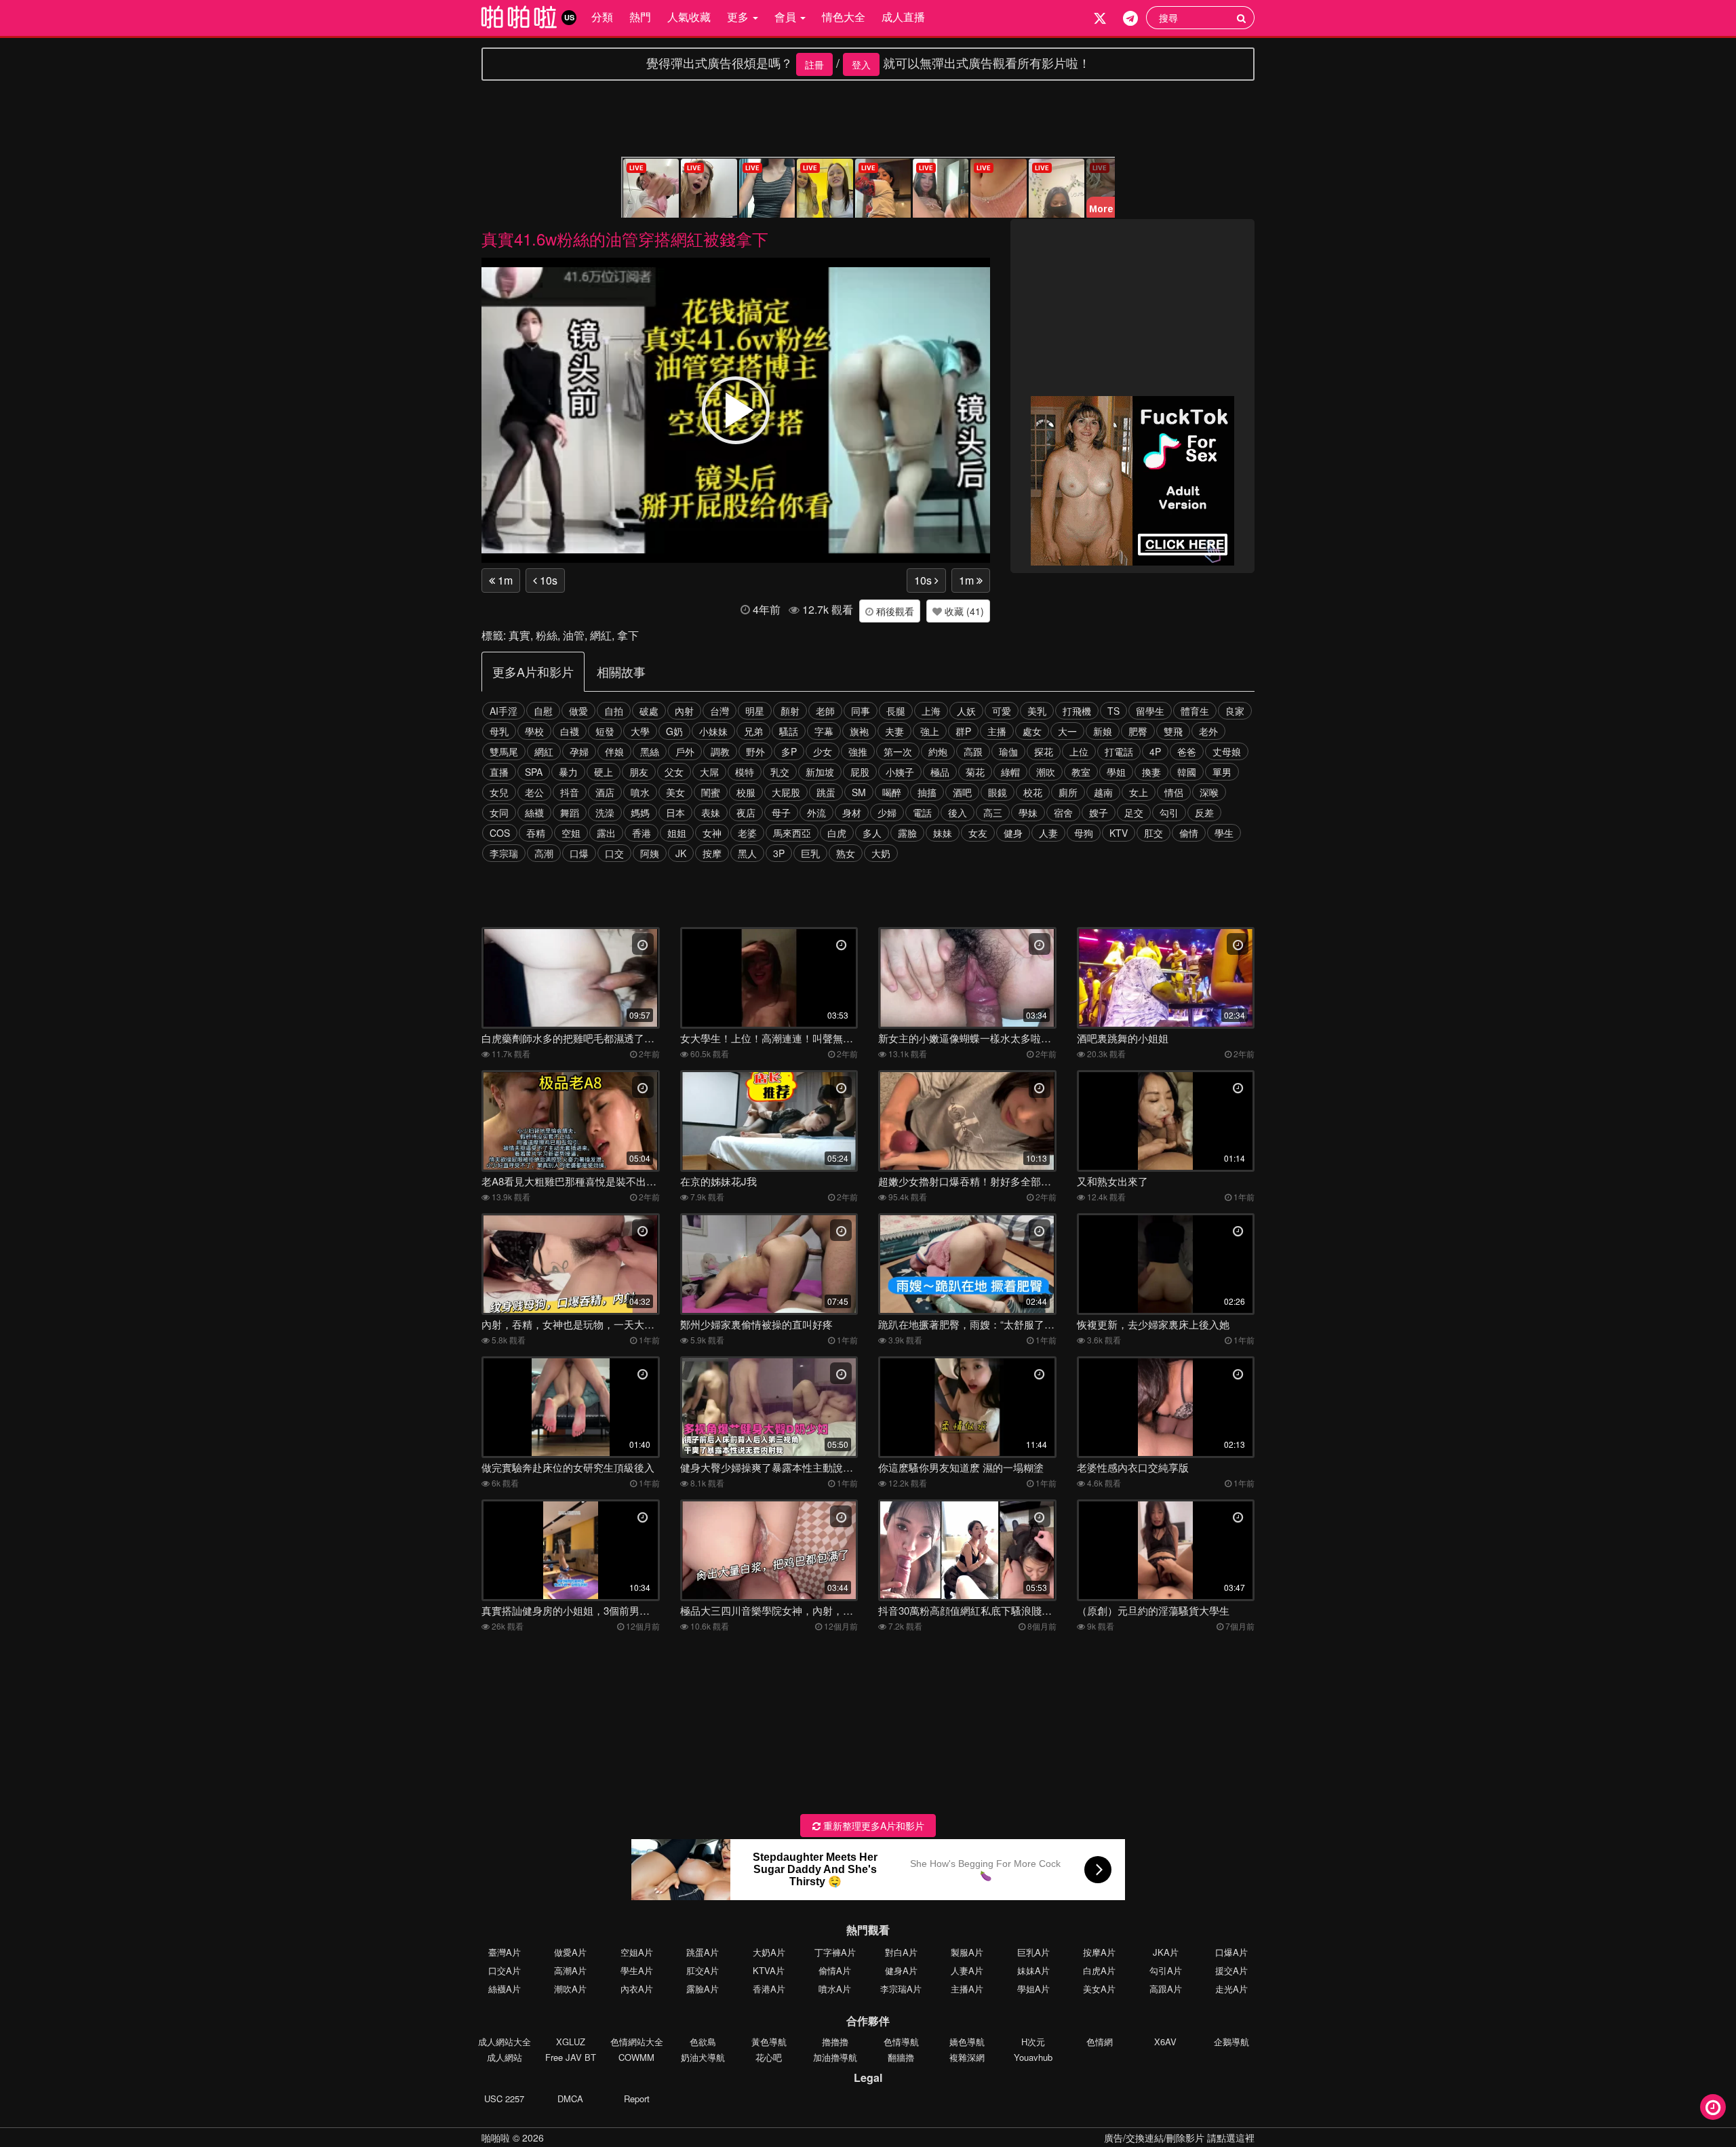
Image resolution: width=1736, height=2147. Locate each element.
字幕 (824, 731)
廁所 (1068, 792)
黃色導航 (769, 2042)
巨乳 (810, 853)
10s (547, 580)
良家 (1235, 711)
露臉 (907, 833)
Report (637, 2099)
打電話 (1119, 751)
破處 (649, 711)
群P (963, 731)
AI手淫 (504, 711)
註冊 (814, 64)
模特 (745, 772)
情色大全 (844, 17)
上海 (931, 711)
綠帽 (1010, 772)
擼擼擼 (835, 2042)
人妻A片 (967, 1970)
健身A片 (901, 1970)
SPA (534, 772)
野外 (755, 751)
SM (859, 792)
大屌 (709, 772)
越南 (1103, 792)
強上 (930, 731)
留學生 (1150, 711)
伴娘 (614, 751)
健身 (1013, 833)
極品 (940, 772)
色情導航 (901, 2042)
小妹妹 (713, 731)
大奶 (881, 853)
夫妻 (894, 731)
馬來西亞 (792, 833)
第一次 (898, 751)
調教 (720, 751)
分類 (602, 17)
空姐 (571, 833)
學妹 (1028, 812)
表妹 (711, 812)
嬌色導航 (967, 2042)
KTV (1119, 833)
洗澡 (605, 812)
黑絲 (650, 751)
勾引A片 (1166, 1970)
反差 (1204, 812)
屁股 (860, 772)
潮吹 (1046, 772)
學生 (1224, 833)
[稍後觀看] (1713, 2107)
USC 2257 (504, 2099)
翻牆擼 (901, 2057)
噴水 (640, 792)
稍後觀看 (894, 611)
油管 (574, 635)
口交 (614, 853)
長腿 (896, 711)
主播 (997, 731)
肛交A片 (703, 1970)
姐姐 (677, 833)
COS (500, 833)
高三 (993, 812)
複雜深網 (967, 2057)
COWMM (636, 2057)
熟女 (846, 853)
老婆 (747, 833)
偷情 (1189, 833)
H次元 (1033, 2042)
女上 (1139, 792)
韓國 (1187, 772)
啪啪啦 (496, 2138)
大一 (1067, 731)
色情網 (1100, 2042)
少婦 (887, 812)
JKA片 (1166, 1952)
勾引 (1169, 812)
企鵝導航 (1231, 2042)
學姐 (1116, 772)
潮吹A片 (570, 1989)
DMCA (570, 2099)
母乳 (499, 731)
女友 (978, 833)
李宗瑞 (504, 853)
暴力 (568, 772)
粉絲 (547, 635)
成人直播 (903, 17)
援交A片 (1231, 1970)
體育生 (1195, 711)
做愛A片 (570, 1952)
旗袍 (859, 731)
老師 (825, 711)
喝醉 (892, 792)
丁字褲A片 (835, 1952)
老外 (1208, 731)
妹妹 (943, 833)
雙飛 (1173, 731)
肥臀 (1138, 731)
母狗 (1084, 833)
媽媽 (640, 812)
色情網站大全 (637, 2042)
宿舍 (1063, 812)
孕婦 (579, 751)
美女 (675, 792)
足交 (1134, 812)
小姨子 (900, 772)
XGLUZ (571, 2042)
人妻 (1048, 833)
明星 (755, 711)
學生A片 (637, 1970)
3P (779, 853)
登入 (861, 64)
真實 (519, 635)
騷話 (789, 731)
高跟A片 (1166, 1989)
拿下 (628, 635)
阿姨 (650, 853)
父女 (674, 772)
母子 (781, 812)
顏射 (790, 711)
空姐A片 (637, 1952)
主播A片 (967, 1989)
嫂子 (1099, 812)
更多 (739, 17)
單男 (1222, 772)
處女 (1032, 731)
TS (1113, 711)
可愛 (1002, 711)
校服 (746, 792)
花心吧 (769, 2057)
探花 (1044, 751)
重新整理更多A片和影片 (872, 1826)
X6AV (1165, 2042)
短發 (605, 731)
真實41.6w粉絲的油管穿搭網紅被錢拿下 (625, 238)
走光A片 (1231, 1989)
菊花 (975, 772)
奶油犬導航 (703, 2057)
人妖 (966, 711)
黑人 (747, 853)
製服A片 (967, 1952)
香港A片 (769, 1989)
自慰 (543, 711)
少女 (823, 751)
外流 (816, 812)
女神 (712, 833)
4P (1155, 751)
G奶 (674, 731)
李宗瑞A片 (901, 1989)
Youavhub (1033, 2057)
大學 (640, 731)
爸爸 (1187, 751)
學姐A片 (1033, 1989)
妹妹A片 (1033, 1970)
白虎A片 (1099, 1970)
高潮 (544, 853)
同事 (861, 711)
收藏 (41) (963, 611)
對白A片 (901, 1952)
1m (504, 580)
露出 (606, 833)
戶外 (685, 751)
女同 (499, 812)
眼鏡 (998, 792)
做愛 (578, 711)
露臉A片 (703, 1989)
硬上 (604, 772)
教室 (1081, 772)
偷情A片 (835, 1970)
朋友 (639, 772)
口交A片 (505, 1970)
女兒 (499, 792)
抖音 (570, 792)
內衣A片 (637, 1989)
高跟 (973, 751)
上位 (1079, 751)
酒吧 (962, 792)
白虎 (837, 833)
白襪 (570, 731)
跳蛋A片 (703, 1952)
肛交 (1153, 833)
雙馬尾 (504, 751)
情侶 (1174, 792)
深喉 (1209, 792)
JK (681, 853)
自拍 (614, 711)
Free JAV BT (571, 2057)
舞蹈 (570, 812)
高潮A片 (570, 1970)
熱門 (640, 17)
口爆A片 (1231, 1952)
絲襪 (534, 812)
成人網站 (505, 2057)
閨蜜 (711, 792)
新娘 (1103, 731)
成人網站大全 (505, 2042)
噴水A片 (835, 1989)
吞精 (536, 833)
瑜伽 (1008, 751)
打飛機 (1077, 711)
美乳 (1037, 711)
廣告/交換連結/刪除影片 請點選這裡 (1179, 2138)
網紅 (601, 635)
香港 (642, 833)
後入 (958, 812)
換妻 (1151, 772)
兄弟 (753, 731)
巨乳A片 (1033, 1952)
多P (789, 751)
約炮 (938, 751)
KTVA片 (769, 1970)
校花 (1033, 792)
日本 (675, 812)
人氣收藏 (689, 17)
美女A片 (1099, 1989)
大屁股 (786, 792)
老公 (534, 792)
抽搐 (927, 792)
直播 (499, 772)
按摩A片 (1099, 1952)
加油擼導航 (835, 2057)
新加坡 (820, 772)
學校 (534, 731)
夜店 (746, 812)
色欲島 (703, 2042)
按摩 (712, 853)
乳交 (780, 772)
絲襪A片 (505, 1989)
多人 (872, 833)
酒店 (605, 792)
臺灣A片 (505, 1952)
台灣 (719, 711)
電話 (922, 812)
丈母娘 (1227, 751)
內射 (684, 711)
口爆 (579, 853)
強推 (858, 751)
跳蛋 (826, 792)
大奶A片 (769, 1952)
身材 (852, 812)
